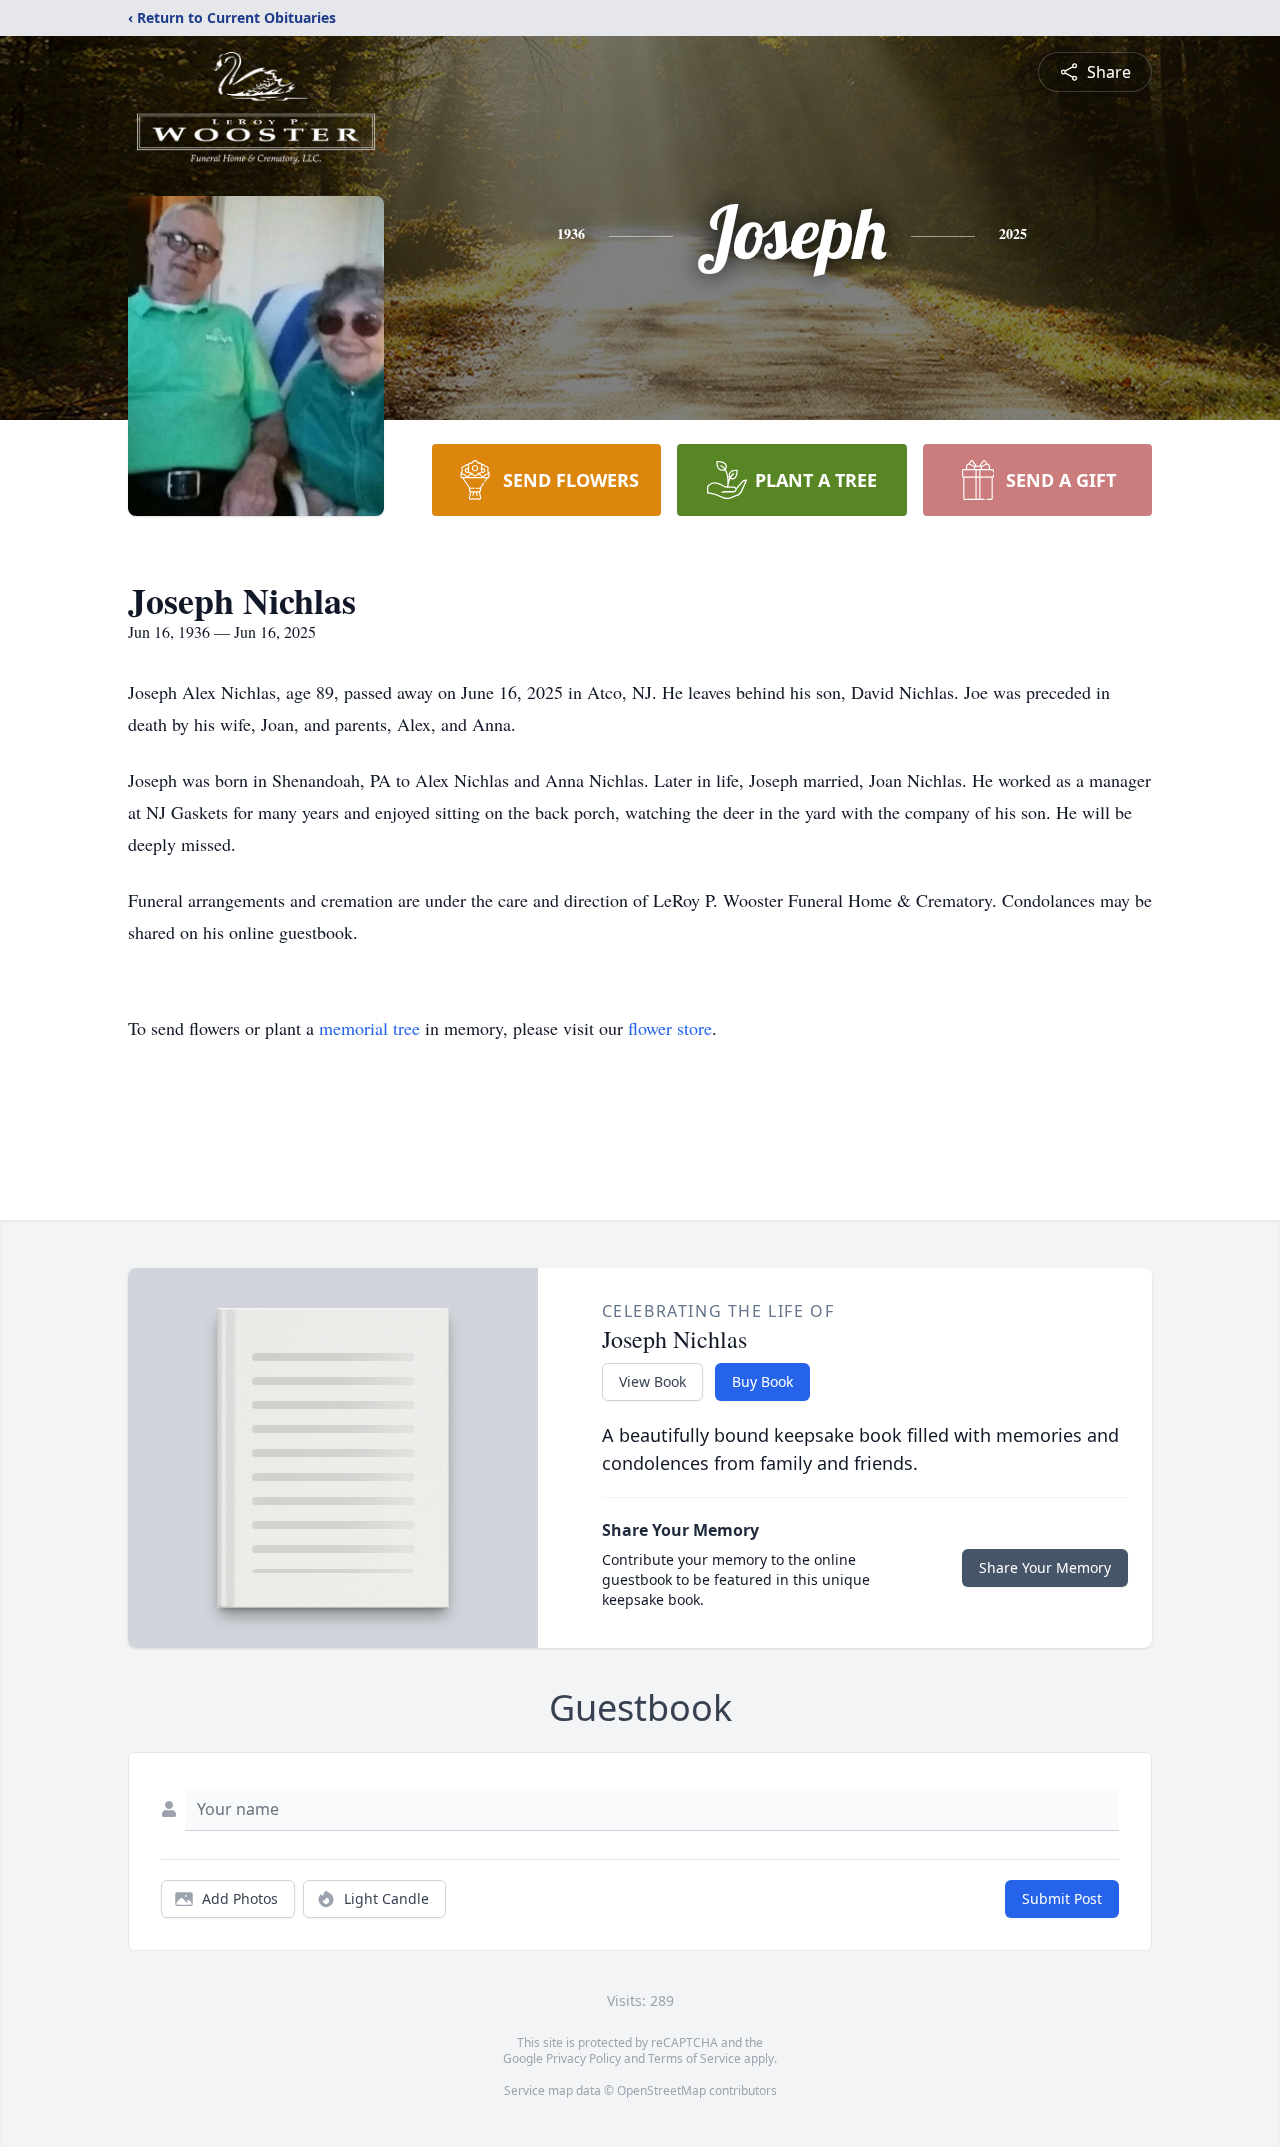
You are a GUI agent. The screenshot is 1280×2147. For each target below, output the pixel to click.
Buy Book (762, 1381)
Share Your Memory (1045, 1567)
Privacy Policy (583, 2058)
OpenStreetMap (661, 2090)
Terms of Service (694, 2058)
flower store (670, 1028)
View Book (652, 1381)
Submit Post (1062, 1898)
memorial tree (369, 1028)
